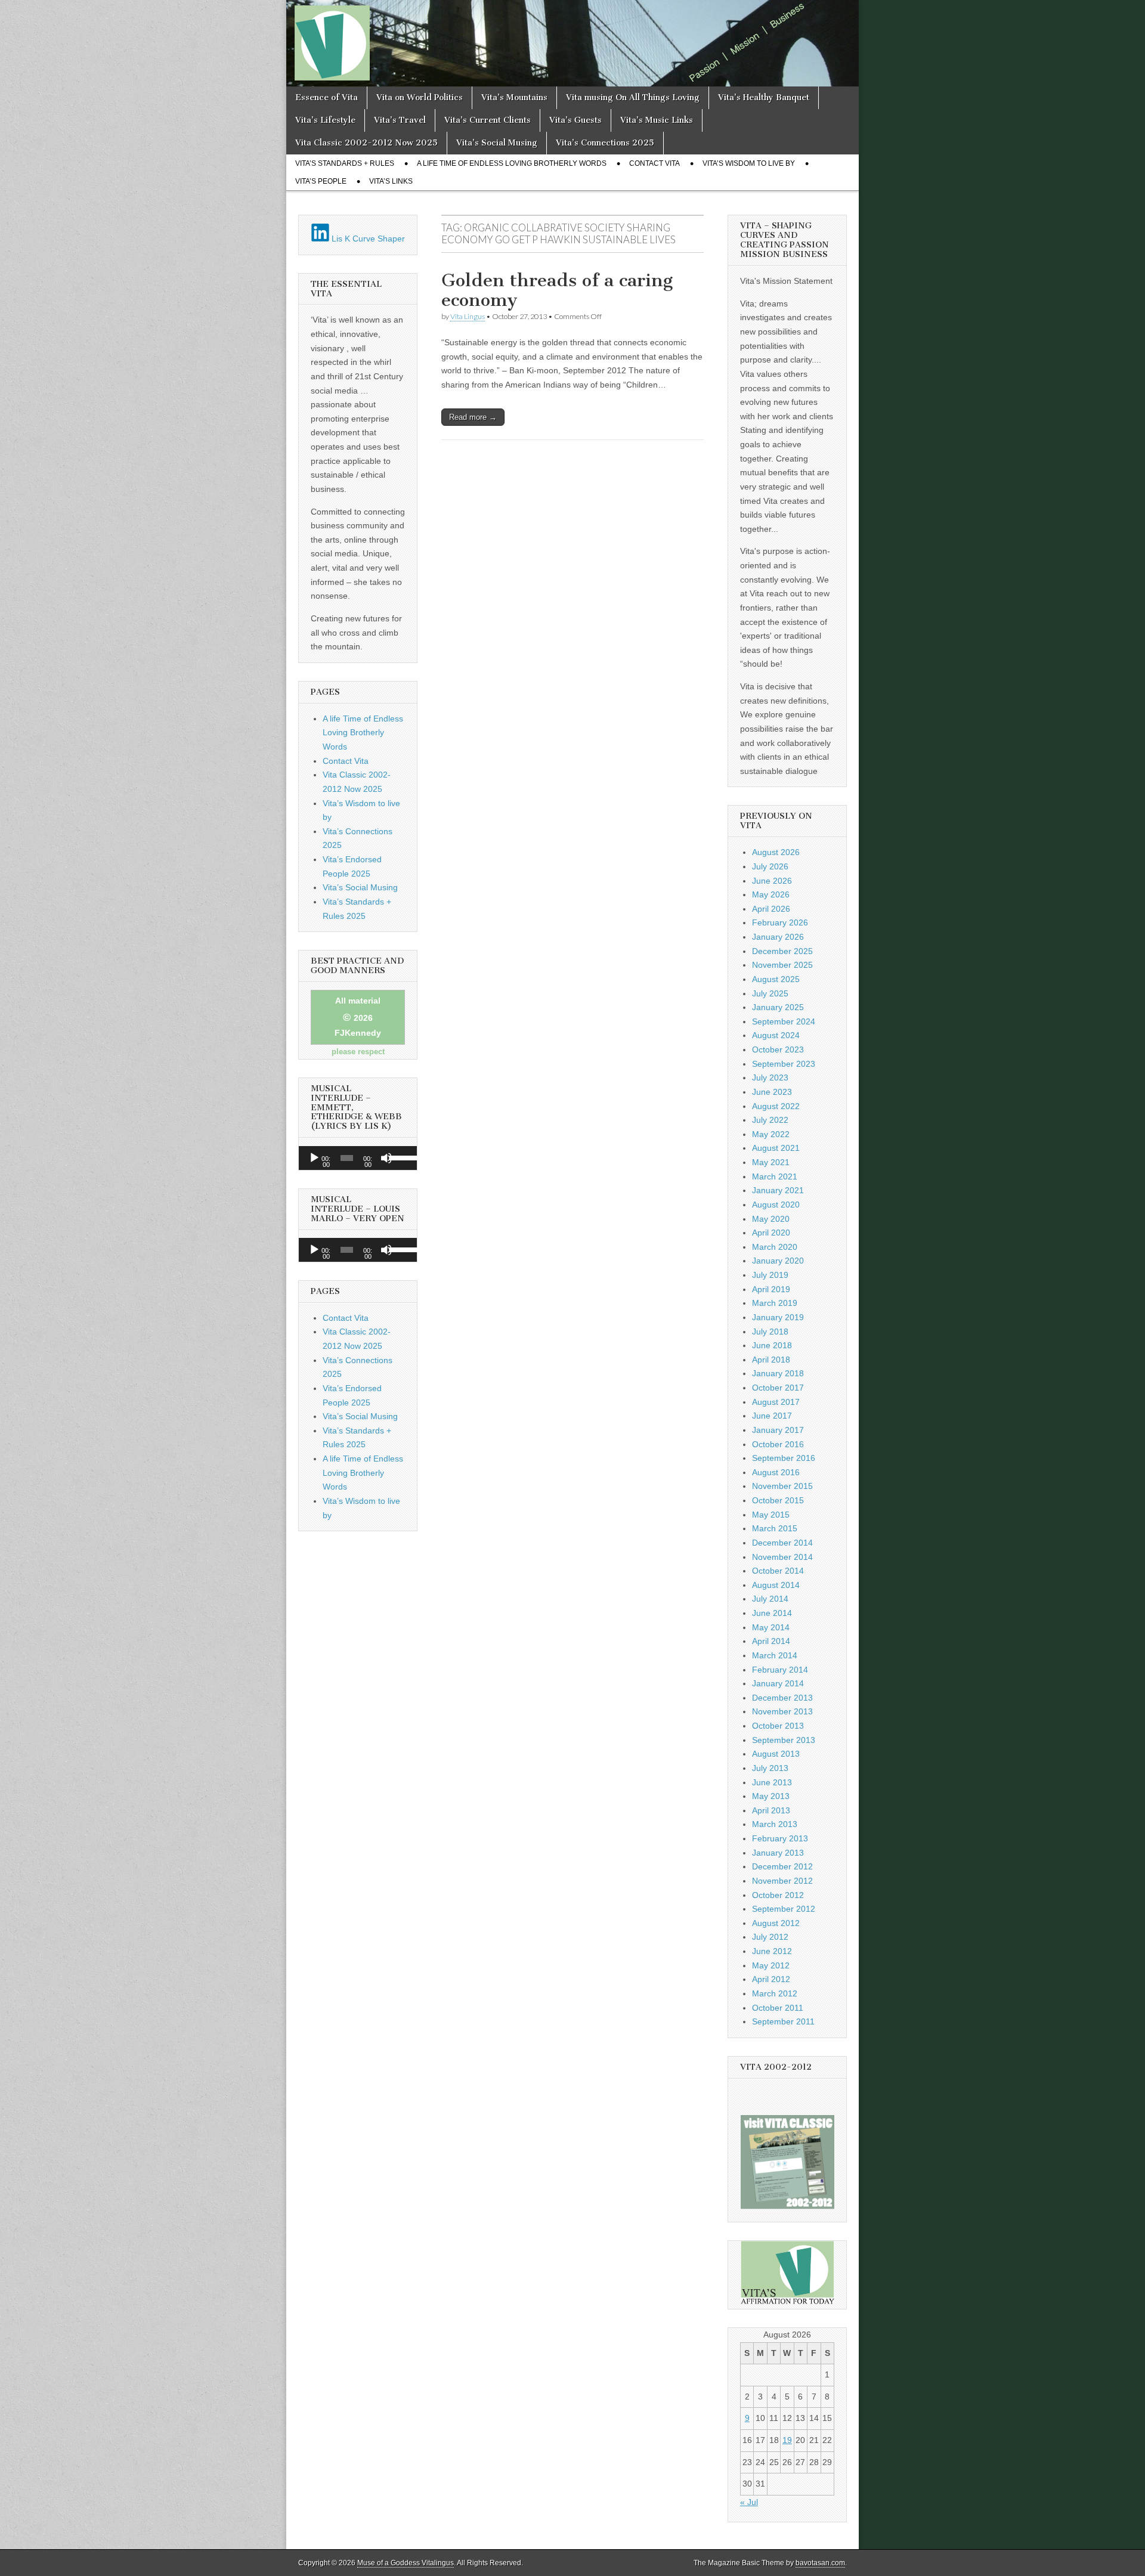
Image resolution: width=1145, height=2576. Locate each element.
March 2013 (775, 1824)
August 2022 (776, 1106)
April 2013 (771, 1810)
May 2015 (771, 1515)
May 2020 (771, 1219)
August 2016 (776, 1472)
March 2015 (775, 1528)
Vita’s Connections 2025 (605, 143)
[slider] (400, 1157)
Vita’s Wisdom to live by (749, 163)
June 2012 (772, 1951)
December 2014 (782, 1543)
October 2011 (778, 2008)
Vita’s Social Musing (497, 143)
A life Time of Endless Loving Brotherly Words (512, 163)
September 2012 (784, 1909)
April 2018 (771, 1360)
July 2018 (770, 1332)
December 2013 (782, 1698)
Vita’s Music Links (657, 120)
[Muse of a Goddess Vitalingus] (572, 43)
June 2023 (772, 1092)
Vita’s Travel (400, 120)
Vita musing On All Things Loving (633, 97)
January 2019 (778, 1317)
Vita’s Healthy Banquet (764, 97)
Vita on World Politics (420, 97)
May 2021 (771, 1162)
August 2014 (776, 1585)
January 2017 (778, 1430)
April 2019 (771, 1289)
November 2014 (782, 1557)
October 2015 (778, 1500)
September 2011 (783, 2021)
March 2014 (775, 1655)
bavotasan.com (820, 2563)
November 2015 (782, 1486)
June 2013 (772, 1782)
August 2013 (776, 1754)
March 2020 (775, 1247)
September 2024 (784, 1021)
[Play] (314, 1158)
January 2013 (778, 1853)
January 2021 (778, 1190)
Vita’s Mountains (514, 97)
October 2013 (778, 1726)
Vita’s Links (391, 181)
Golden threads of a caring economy (557, 290)
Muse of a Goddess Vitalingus (406, 2563)
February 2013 (780, 1838)
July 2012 (770, 1937)
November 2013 (782, 1711)
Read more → (473, 417)
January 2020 (778, 1261)
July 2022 (770, 1120)
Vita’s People (321, 181)
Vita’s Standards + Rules (345, 163)
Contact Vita (654, 163)
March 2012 (775, 1993)
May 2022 (771, 1134)
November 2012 (782, 1881)
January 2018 (778, 1373)
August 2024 (776, 1035)
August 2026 (776, 852)
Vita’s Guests (575, 120)
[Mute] (386, 1158)
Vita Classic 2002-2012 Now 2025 (366, 143)
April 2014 (771, 1641)
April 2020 (771, 1233)
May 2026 (771, 894)
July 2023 (770, 1078)
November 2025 (782, 965)
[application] (358, 1158)
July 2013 (770, 1768)
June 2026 (772, 881)
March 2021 (775, 1176)
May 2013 (771, 1796)
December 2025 (782, 951)
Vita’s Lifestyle (325, 120)
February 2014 (780, 1670)
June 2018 (772, 1345)
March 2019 (775, 1303)
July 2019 (770, 1275)
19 (787, 2440)
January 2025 (778, 1007)
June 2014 (772, 1613)
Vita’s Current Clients (488, 120)
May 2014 (771, 1627)
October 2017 (778, 1388)
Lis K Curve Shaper (367, 239)
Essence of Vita (327, 97)
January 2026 (778, 937)
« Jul (749, 2502)
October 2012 (778, 1895)
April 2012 (771, 1979)
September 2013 (784, 1740)
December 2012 (782, 1866)
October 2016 (778, 1444)
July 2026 (770, 866)
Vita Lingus (468, 316)
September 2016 (784, 1458)
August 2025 (776, 979)
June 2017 (772, 1416)
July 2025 (770, 993)
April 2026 (771, 909)
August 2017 (776, 1402)
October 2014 (778, 1571)
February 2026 (780, 922)
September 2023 (784, 1064)
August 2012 (776, 1923)
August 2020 (776, 1205)
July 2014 (770, 1599)
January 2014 (778, 1683)
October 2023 (778, 1049)
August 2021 (776, 1148)
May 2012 (771, 1965)
